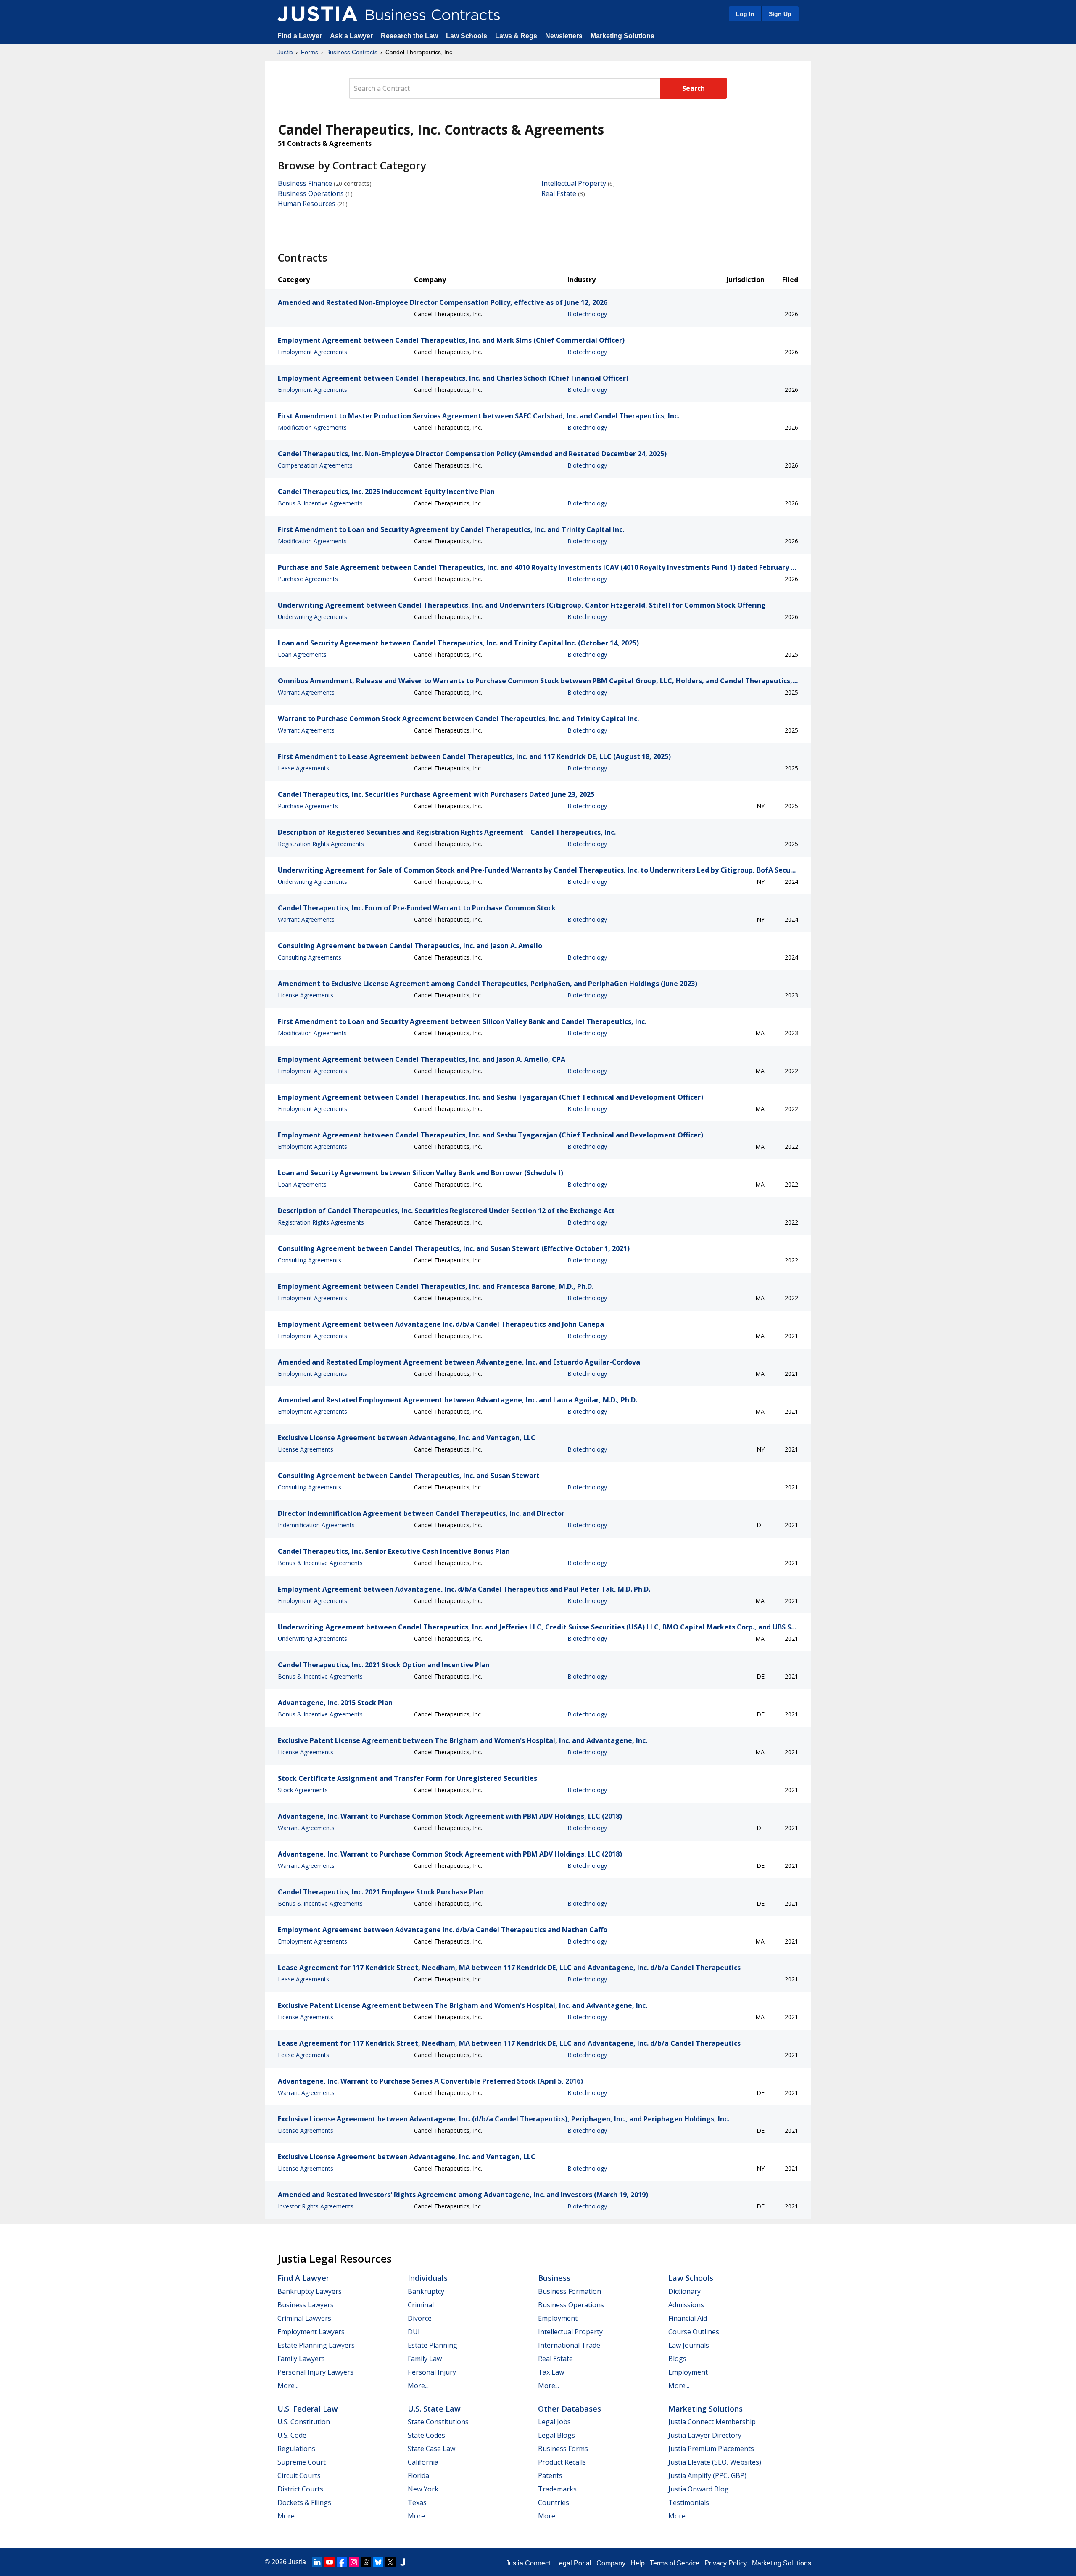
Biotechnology (587, 314)
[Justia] (317, 14)
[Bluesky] (378, 2562)
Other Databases (570, 2409)
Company (611, 2563)
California (423, 2462)
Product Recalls (562, 2462)
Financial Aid (688, 2318)
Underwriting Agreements (313, 617)
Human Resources (307, 204)
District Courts (300, 2489)
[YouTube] (330, 2562)
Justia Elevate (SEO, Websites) (715, 2462)
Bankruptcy (426, 2291)
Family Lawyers (301, 2359)
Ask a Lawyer (352, 36)
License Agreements (306, 995)
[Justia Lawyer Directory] (403, 2562)
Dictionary (684, 2291)
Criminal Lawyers (304, 2318)
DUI (414, 2332)
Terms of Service (675, 2563)
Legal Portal (573, 2563)
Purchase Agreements (308, 579)
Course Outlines (694, 2332)
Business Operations (311, 193)
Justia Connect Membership (712, 2422)
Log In (745, 14)
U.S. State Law (434, 2409)
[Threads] (366, 2562)
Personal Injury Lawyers (315, 2372)
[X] (390, 2562)
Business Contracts (352, 52)
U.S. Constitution (304, 2422)
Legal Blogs (556, 2435)
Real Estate (559, 193)
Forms (310, 52)
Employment (558, 2318)
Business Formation (570, 2291)
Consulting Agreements (310, 957)
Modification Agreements (312, 427)
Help (638, 2563)
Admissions (686, 2305)
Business (554, 2278)
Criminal (421, 2305)
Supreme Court (302, 2462)
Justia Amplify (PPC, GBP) (707, 2475)
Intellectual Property (574, 183)
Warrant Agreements (306, 692)
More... (288, 2386)
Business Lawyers (306, 2305)
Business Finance (305, 183)
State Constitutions (438, 2422)
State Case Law (431, 2449)
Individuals (428, 2278)
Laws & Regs (516, 36)
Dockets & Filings (304, 2502)
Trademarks (557, 2489)
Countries (554, 2502)
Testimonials (689, 2502)
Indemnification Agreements (316, 1525)
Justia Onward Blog (699, 2489)
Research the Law (409, 36)
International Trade (569, 2345)
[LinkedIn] (317, 2562)
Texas (417, 2502)
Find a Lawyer (300, 36)
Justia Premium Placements (711, 2449)
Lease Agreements (303, 768)
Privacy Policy (726, 2563)
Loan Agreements (302, 655)
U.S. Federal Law (308, 2409)
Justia (285, 52)
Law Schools (467, 36)
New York (423, 2489)
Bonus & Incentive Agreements (320, 503)
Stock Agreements (303, 1790)
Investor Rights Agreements (316, 2206)
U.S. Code (292, 2435)
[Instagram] (354, 2562)
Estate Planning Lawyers (316, 2345)
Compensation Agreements (315, 465)
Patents (550, 2475)
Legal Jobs (554, 2422)
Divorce (420, 2318)
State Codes (426, 2435)
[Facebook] (342, 2562)
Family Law (425, 2359)
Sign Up (780, 14)
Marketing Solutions (622, 36)
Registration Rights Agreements (321, 844)
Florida (418, 2475)
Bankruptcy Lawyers (310, 2291)
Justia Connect (528, 2563)
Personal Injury (432, 2372)
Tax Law (551, 2372)
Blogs (677, 2359)
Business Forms (563, 2449)
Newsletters (564, 36)
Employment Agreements (313, 352)
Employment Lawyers (311, 2332)
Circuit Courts (299, 2475)
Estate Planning (433, 2345)
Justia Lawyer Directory (705, 2435)
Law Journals (689, 2345)
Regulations (296, 2449)
